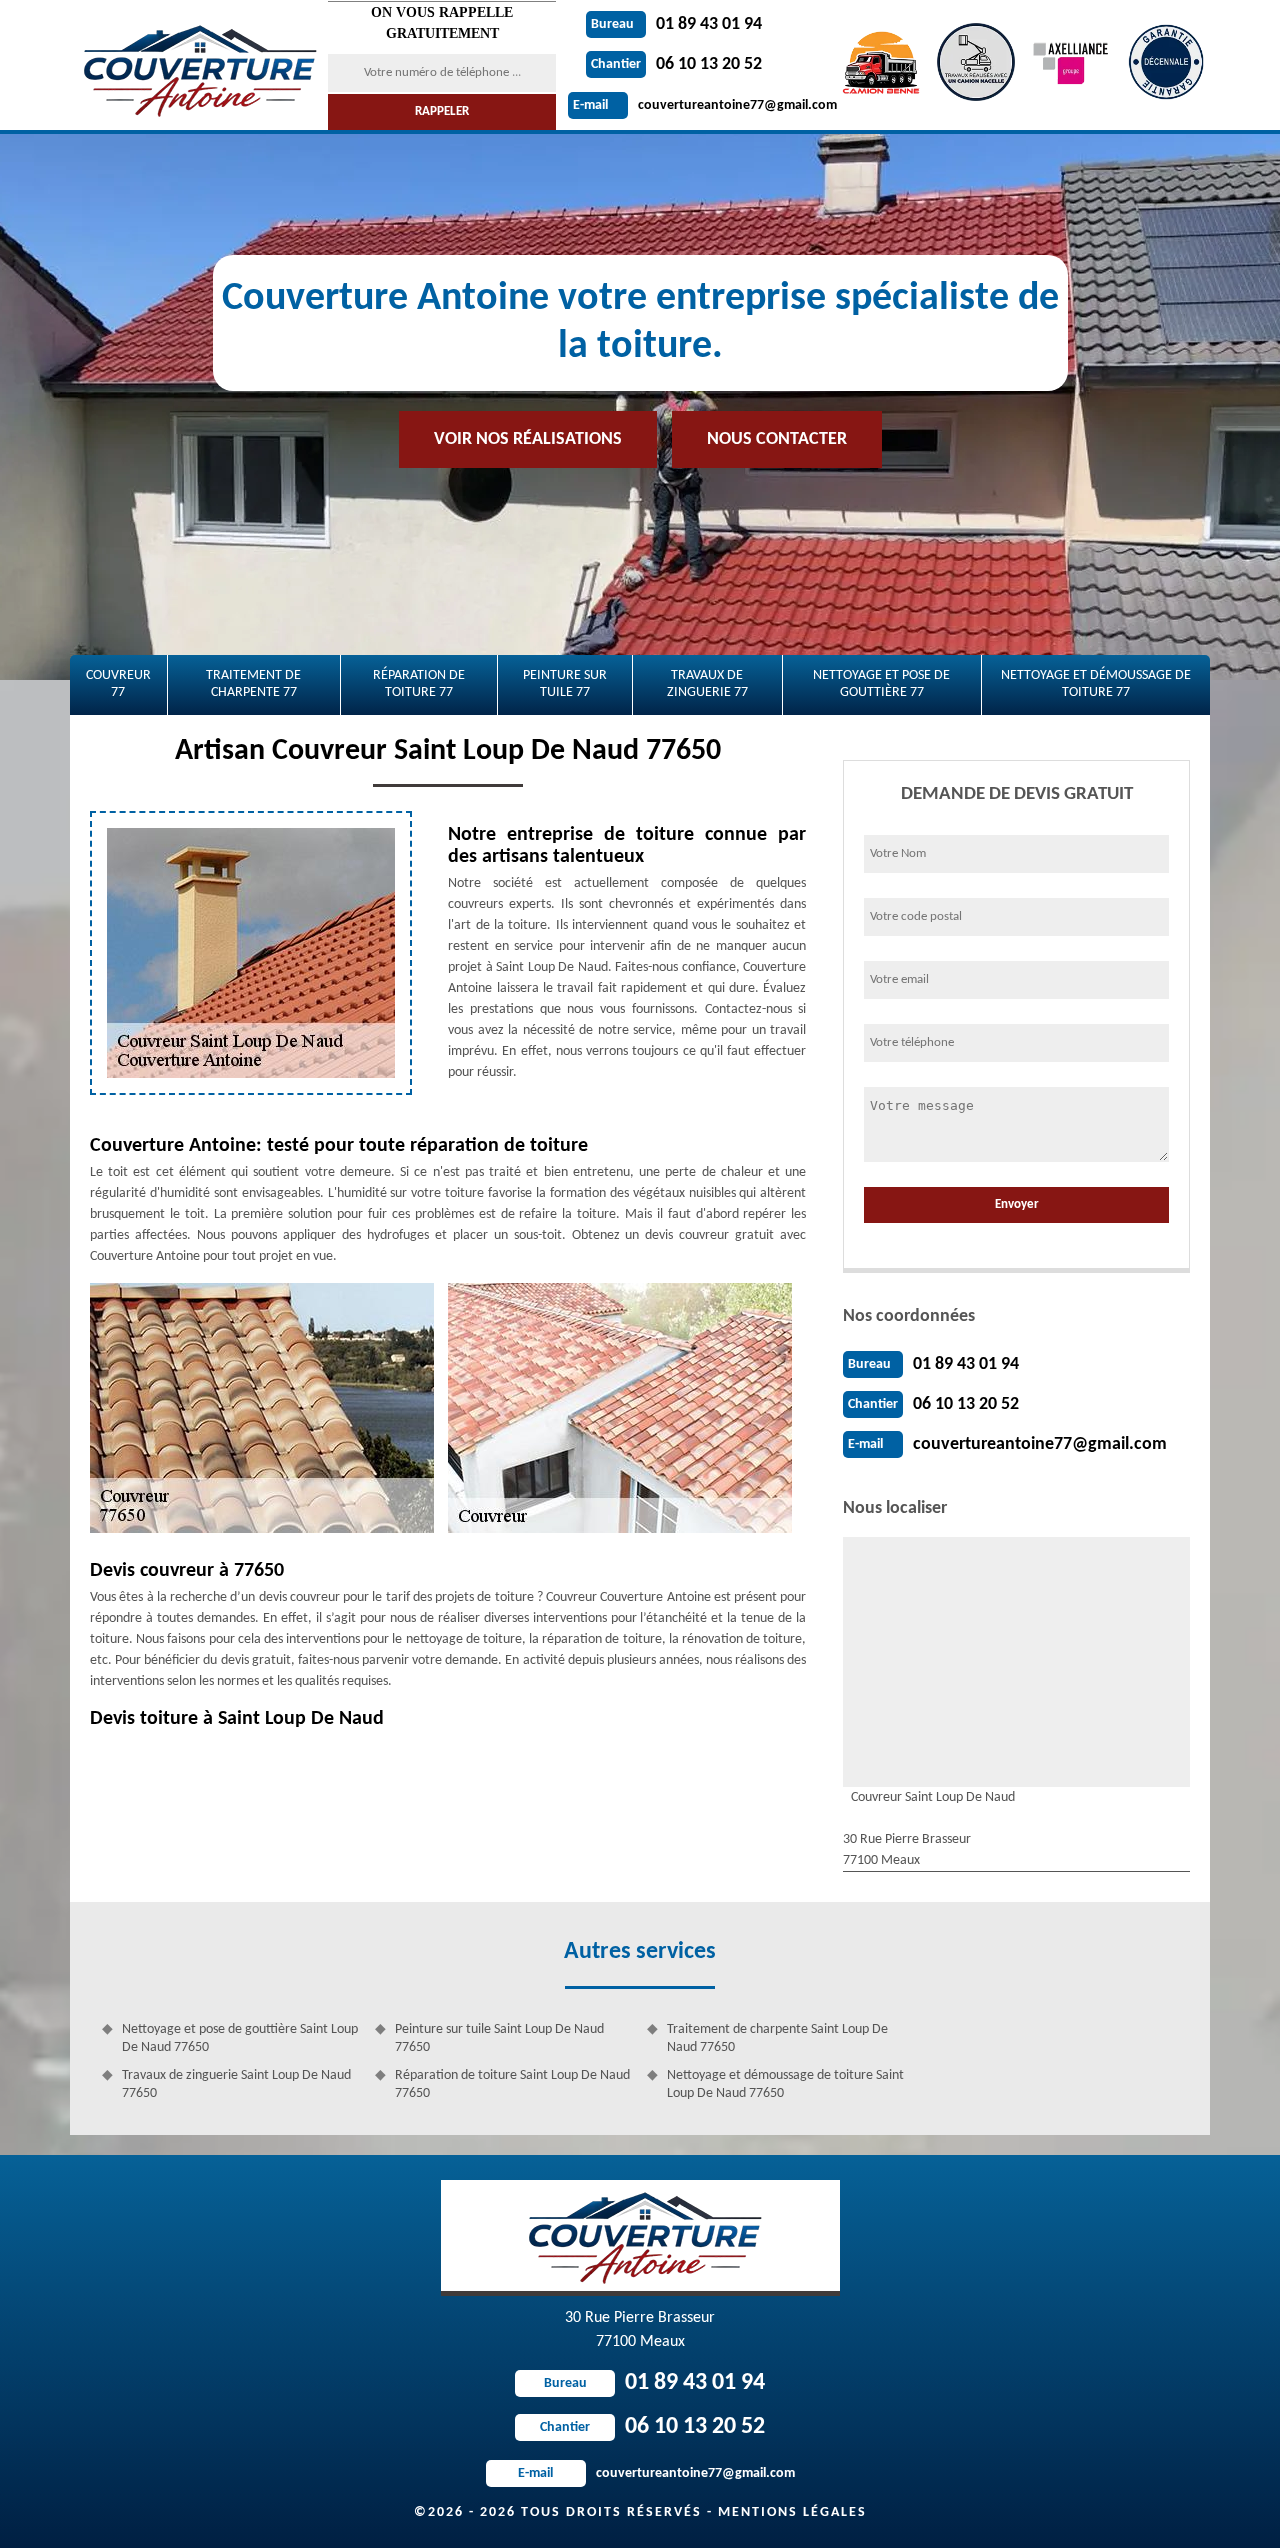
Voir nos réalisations (528, 439)
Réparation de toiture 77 (419, 684)
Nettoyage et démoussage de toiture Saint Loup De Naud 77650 (785, 2084)
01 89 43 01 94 (676, 24)
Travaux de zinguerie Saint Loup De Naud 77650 (236, 2084)
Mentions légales (792, 2512)
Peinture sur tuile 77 (565, 684)
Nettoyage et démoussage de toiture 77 (1096, 684)
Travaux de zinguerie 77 (707, 684)
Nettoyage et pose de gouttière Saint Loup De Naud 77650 (240, 2038)
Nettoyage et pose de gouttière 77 (881, 684)
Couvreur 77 (118, 684)
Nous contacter (777, 439)
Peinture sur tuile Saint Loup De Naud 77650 (499, 2038)
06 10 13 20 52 (676, 64)
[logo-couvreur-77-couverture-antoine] (197, 65)
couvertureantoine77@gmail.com (705, 105)
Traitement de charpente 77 (253, 684)
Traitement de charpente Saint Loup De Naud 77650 (777, 2038)
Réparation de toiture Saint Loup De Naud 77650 (512, 2084)
